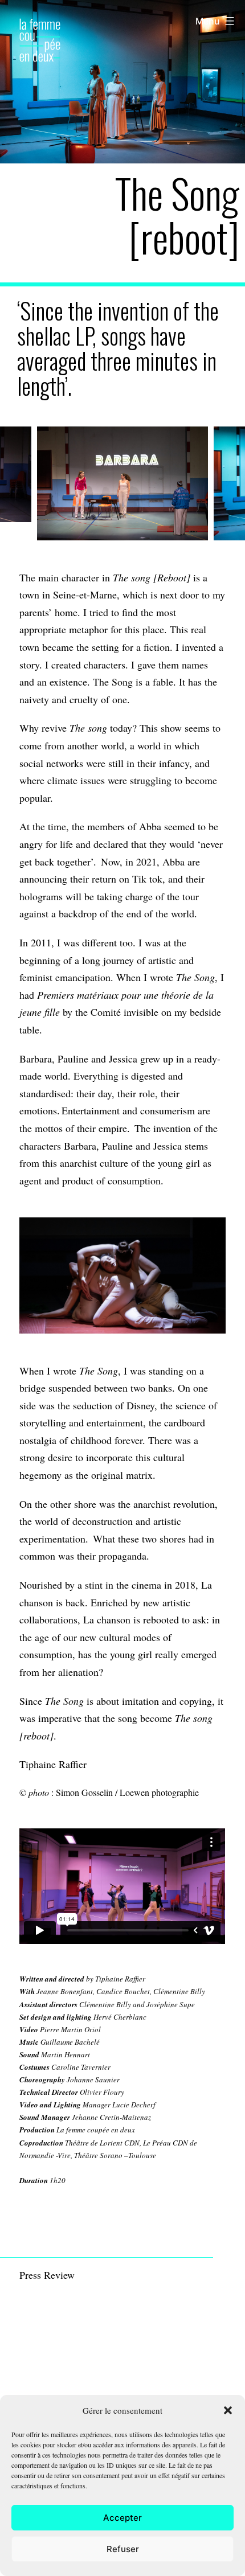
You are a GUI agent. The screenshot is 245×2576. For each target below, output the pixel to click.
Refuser (123, 2549)
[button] (228, 2410)
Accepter (122, 2518)
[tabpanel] (122, 483)
